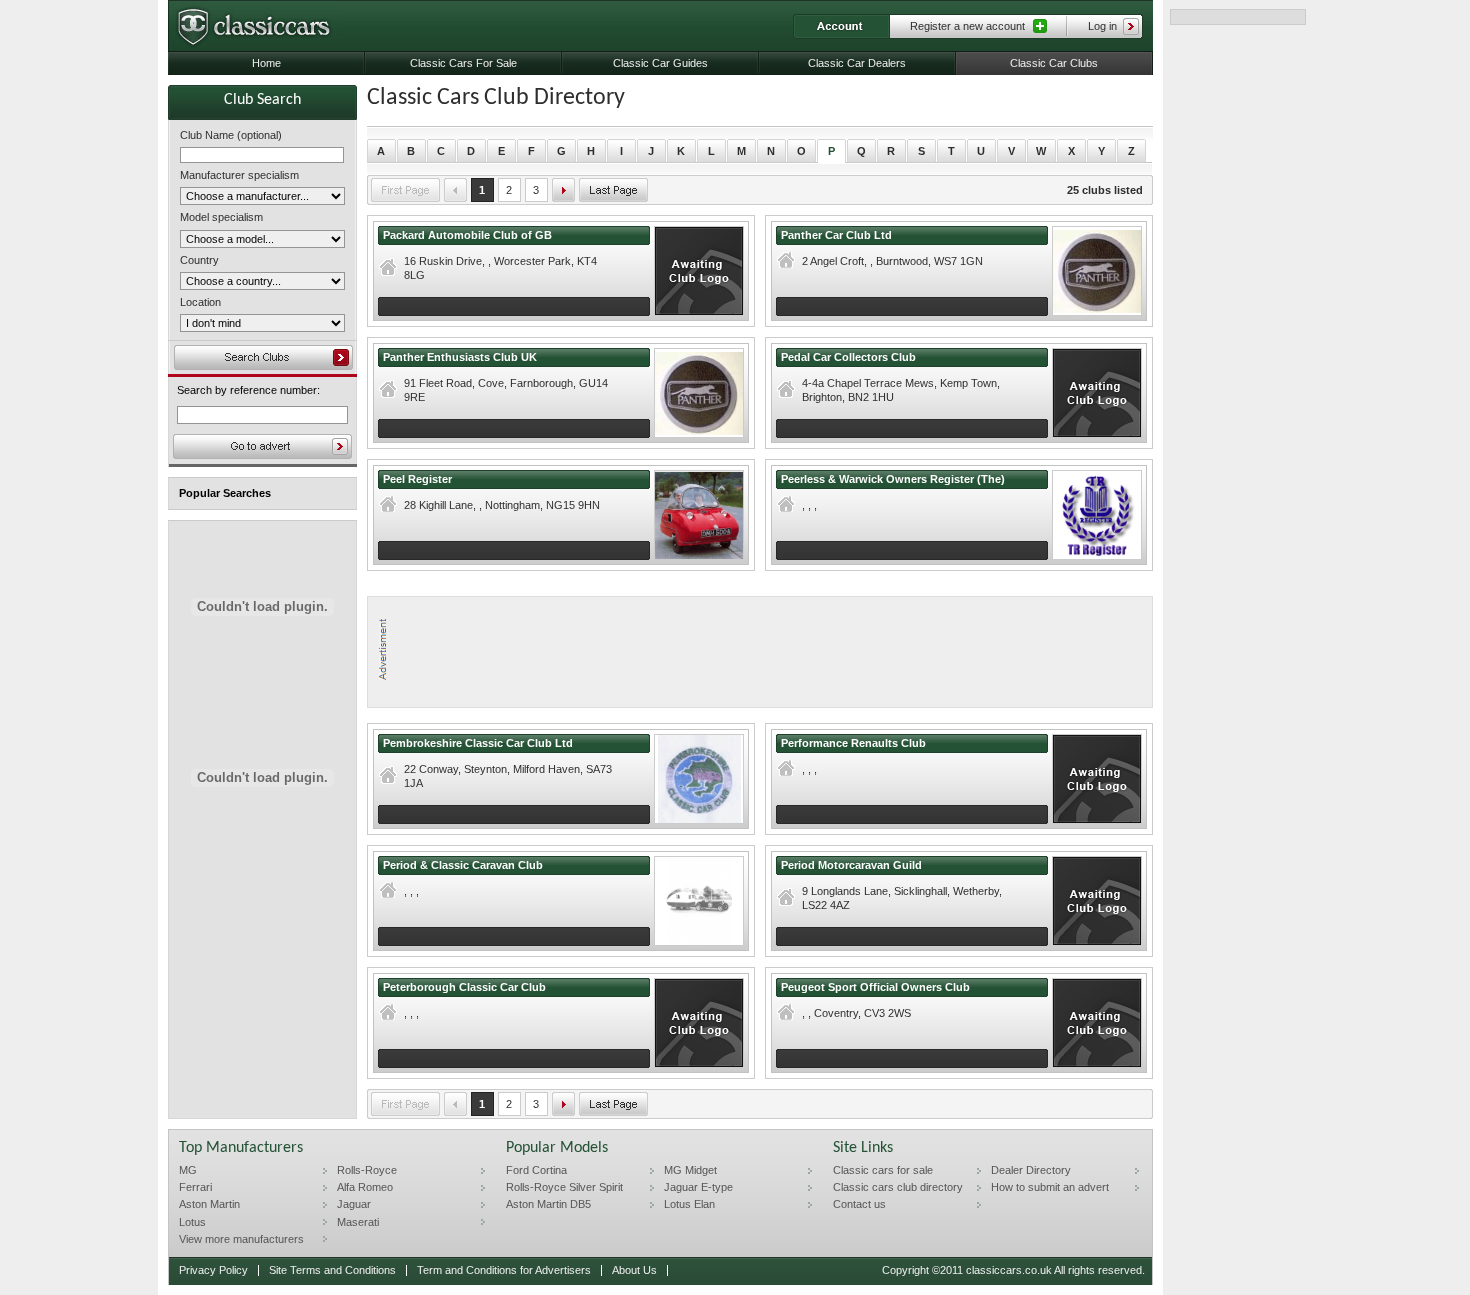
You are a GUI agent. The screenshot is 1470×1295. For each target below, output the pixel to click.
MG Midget (690, 1170)
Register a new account (967, 26)
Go (262, 446)
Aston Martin (209, 1204)
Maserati (358, 1222)
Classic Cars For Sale (463, 63)
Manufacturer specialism (239, 175)
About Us (634, 1270)
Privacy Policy (213, 1270)
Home (266, 63)
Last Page (613, 190)
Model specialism (221, 217)
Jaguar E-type (698, 1187)
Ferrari (195, 1187)
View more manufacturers (241, 1239)
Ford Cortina (536, 1170)
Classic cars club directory (898, 1187)
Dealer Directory (1031, 1170)
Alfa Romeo (365, 1187)
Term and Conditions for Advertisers (504, 1270)
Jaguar (354, 1204)
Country (199, 260)
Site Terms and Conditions (332, 1270)
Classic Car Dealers (857, 63)
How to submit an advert (1050, 1187)
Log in (1102, 26)
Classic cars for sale (883, 1170)
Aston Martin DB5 (548, 1204)
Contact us (859, 1204)
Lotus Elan (689, 1204)
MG (188, 1170)
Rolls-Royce (367, 1170)
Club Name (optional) (231, 135)
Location (200, 302)
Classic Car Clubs (1054, 63)
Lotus (192, 1222)
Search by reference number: (248, 390)
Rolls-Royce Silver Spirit (564, 1187)
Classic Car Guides (660, 63)
